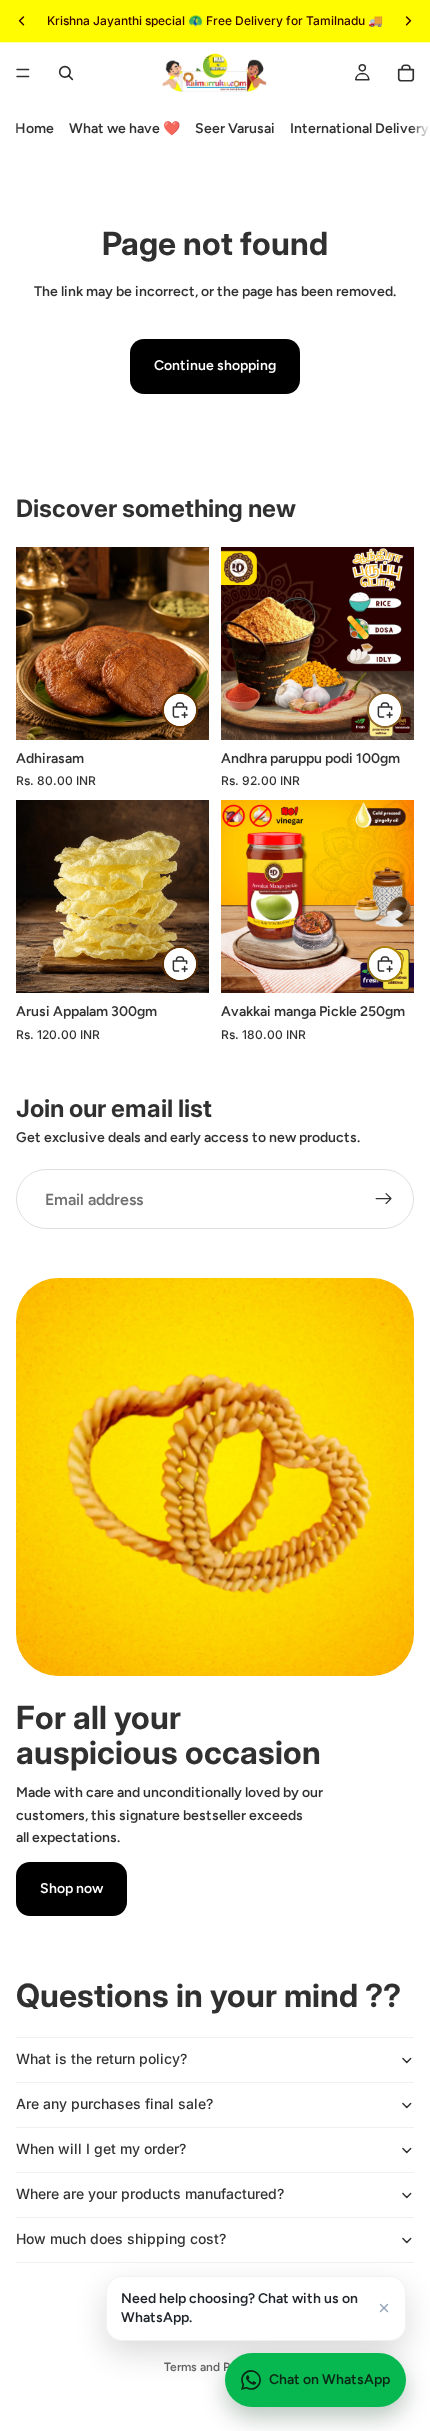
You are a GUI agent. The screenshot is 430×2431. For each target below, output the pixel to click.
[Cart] (406, 73)
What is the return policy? (101, 2058)
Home (34, 128)
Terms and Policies (215, 2367)
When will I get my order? (101, 2148)
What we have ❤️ (124, 128)
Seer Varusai (235, 128)
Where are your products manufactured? (150, 2193)
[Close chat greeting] (384, 2308)
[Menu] (23, 73)
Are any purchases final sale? (114, 2103)
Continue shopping (215, 365)
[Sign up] (384, 1199)
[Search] (66, 73)
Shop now (71, 1888)
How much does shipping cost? (121, 2238)
